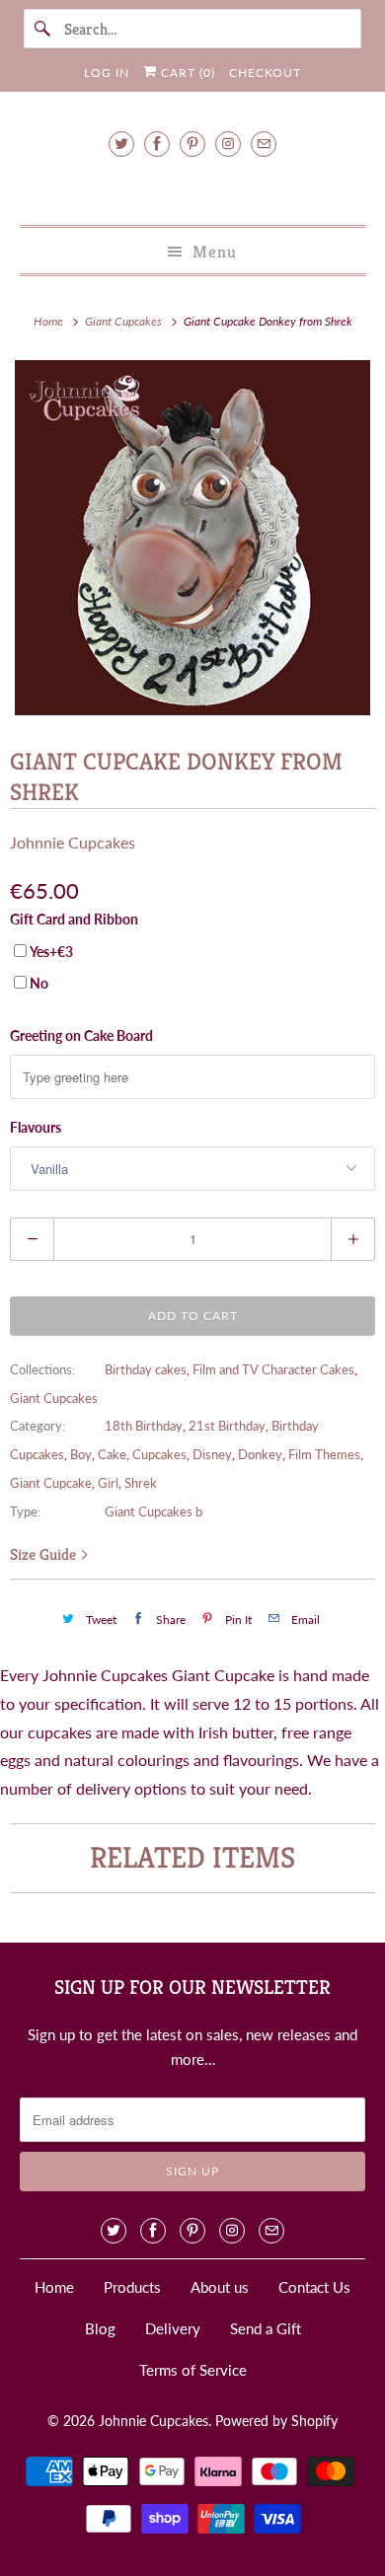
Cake (112, 1454)
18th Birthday (144, 1426)
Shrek (141, 1483)
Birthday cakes (146, 1369)
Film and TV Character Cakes (273, 1369)
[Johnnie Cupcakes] (193, 188)
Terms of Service (193, 2370)
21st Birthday (227, 1426)
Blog (100, 2328)
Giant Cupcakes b (154, 1511)
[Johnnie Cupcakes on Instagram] (228, 144)
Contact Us (314, 2287)
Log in (107, 73)
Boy (81, 1454)
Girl (108, 1483)
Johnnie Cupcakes (73, 842)
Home (54, 2287)
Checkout (265, 73)
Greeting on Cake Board (81, 1035)
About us (220, 2287)
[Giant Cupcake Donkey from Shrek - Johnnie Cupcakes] (192, 538)
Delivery (173, 2328)
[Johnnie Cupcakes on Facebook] (157, 144)
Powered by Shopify (276, 2421)
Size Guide (45, 1554)
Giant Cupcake (51, 1483)
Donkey (260, 1454)
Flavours (36, 1127)
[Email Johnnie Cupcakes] (264, 144)
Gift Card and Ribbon (74, 919)
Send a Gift (266, 2328)
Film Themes (324, 1454)
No (39, 983)
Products (132, 2287)
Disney (212, 1454)
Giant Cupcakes (54, 1398)
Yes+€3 (51, 952)
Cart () (186, 73)
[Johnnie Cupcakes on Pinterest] (192, 144)
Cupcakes (159, 1454)
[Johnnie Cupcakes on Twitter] (121, 144)
